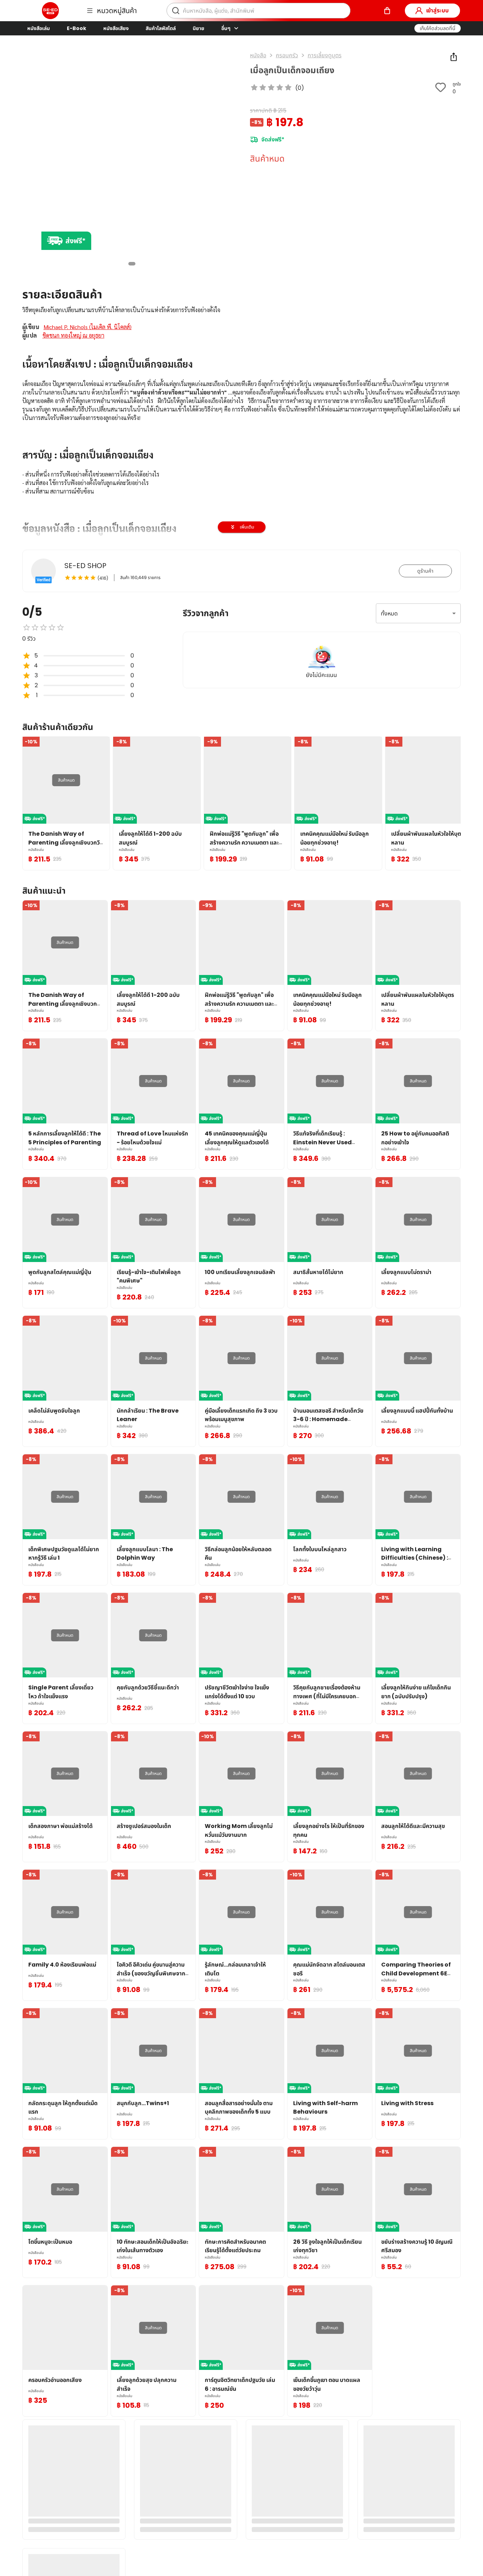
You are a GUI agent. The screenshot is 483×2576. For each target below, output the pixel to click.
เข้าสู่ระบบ (437, 10)
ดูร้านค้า (425, 571)
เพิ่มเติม (247, 527)
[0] (387, 11)
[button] (438, 28)
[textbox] (241, 500)
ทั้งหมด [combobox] (389, 614)
